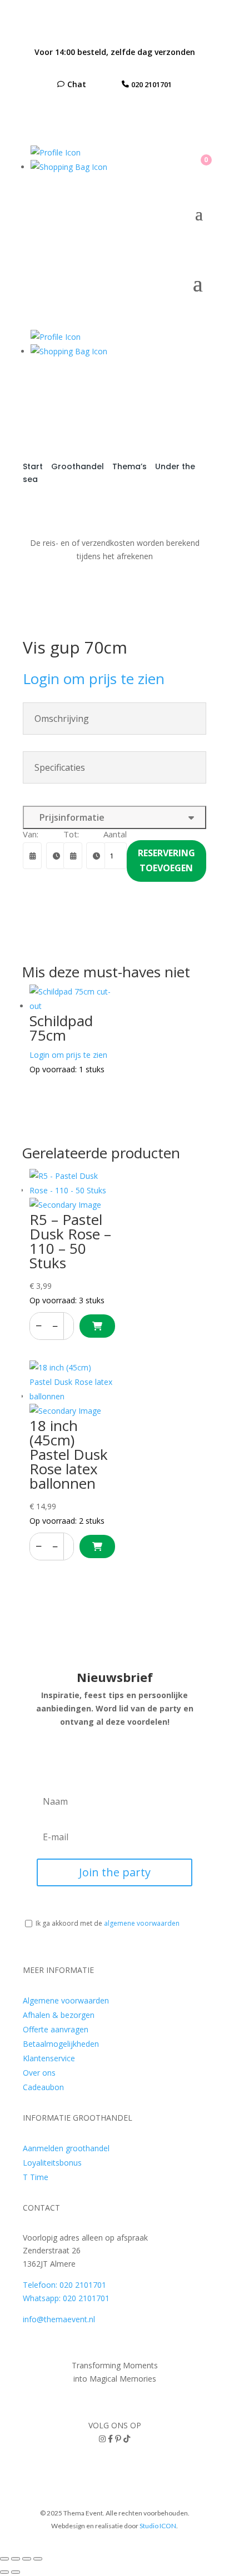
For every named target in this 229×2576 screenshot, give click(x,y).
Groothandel (78, 466)
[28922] (97, 1326)
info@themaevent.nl (59, 2319)
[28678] (97, 1546)
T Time (36, 2177)
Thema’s (130, 466)
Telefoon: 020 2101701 (64, 2285)
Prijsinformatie (70, 817)
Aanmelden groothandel (66, 2148)
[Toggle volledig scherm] (16, 2559)
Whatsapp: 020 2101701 (66, 2298)
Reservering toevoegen (166, 860)
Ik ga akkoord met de (108, 1923)
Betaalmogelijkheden (61, 2044)
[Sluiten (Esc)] (38, 2559)
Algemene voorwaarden (66, 2000)
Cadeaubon (43, 2087)
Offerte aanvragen (56, 2029)
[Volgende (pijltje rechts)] (16, 2572)
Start (33, 466)
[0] (69, 167)
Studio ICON (158, 2526)
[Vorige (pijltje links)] (4, 2572)
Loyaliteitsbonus (52, 2163)
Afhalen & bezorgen (59, 2015)
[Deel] (27, 2559)
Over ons (39, 2073)
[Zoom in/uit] (4, 2559)
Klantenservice (49, 2058)
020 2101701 (151, 84)
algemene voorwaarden (142, 1923)
